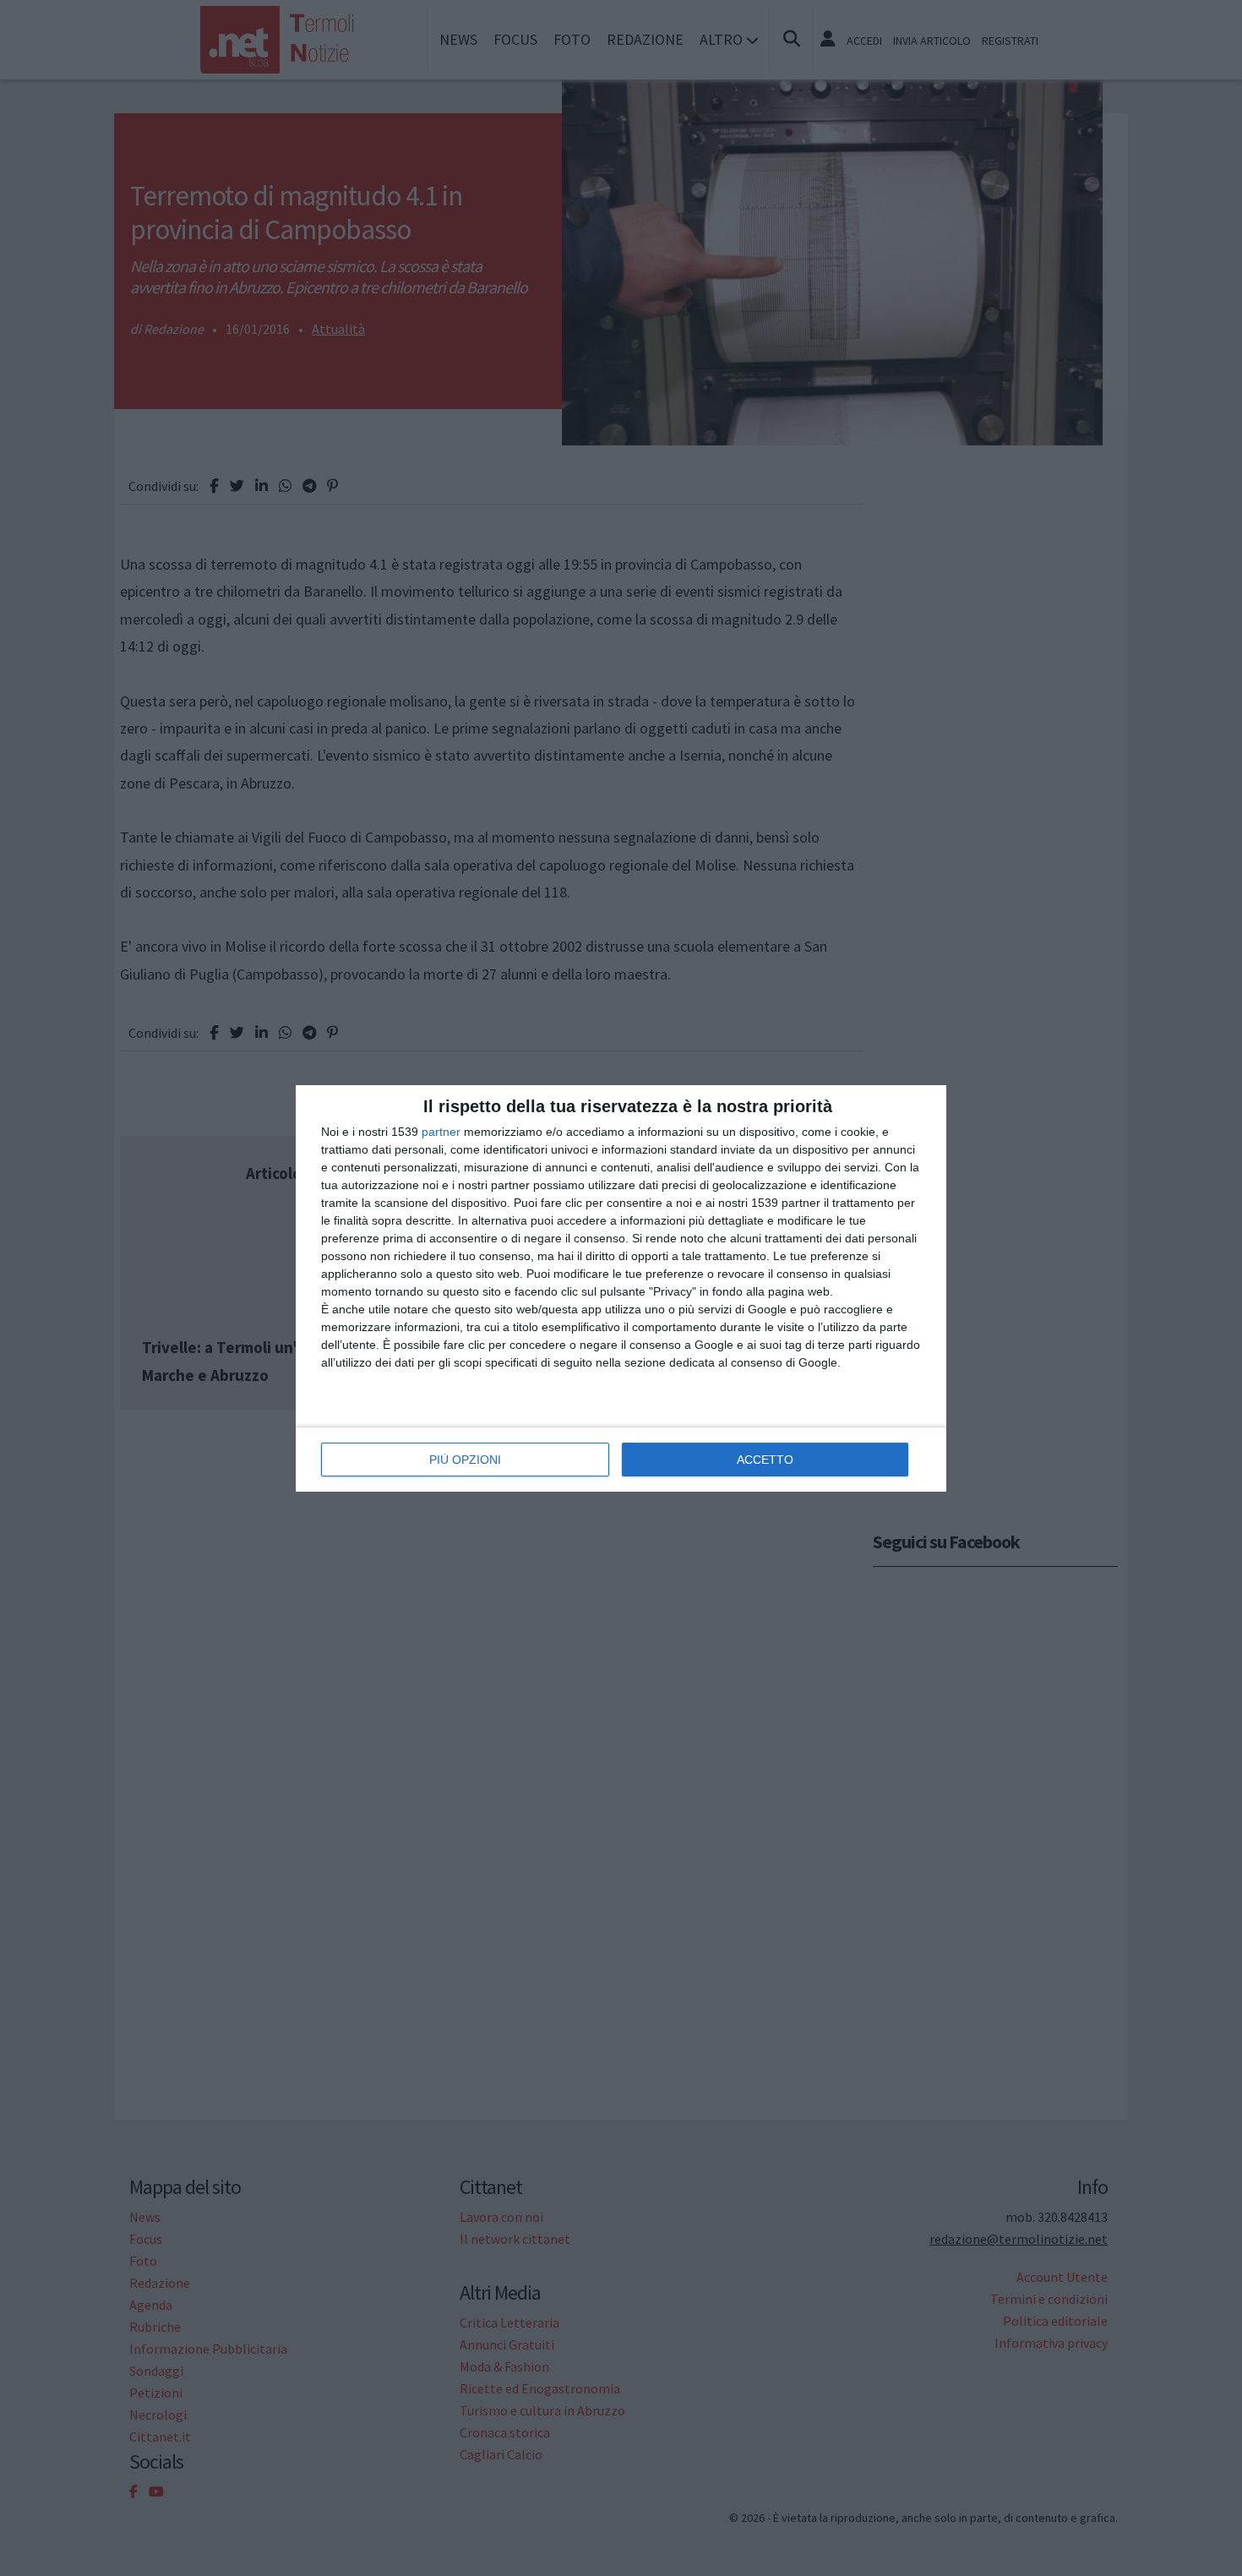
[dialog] (621, 1288)
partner (441, 1132)
